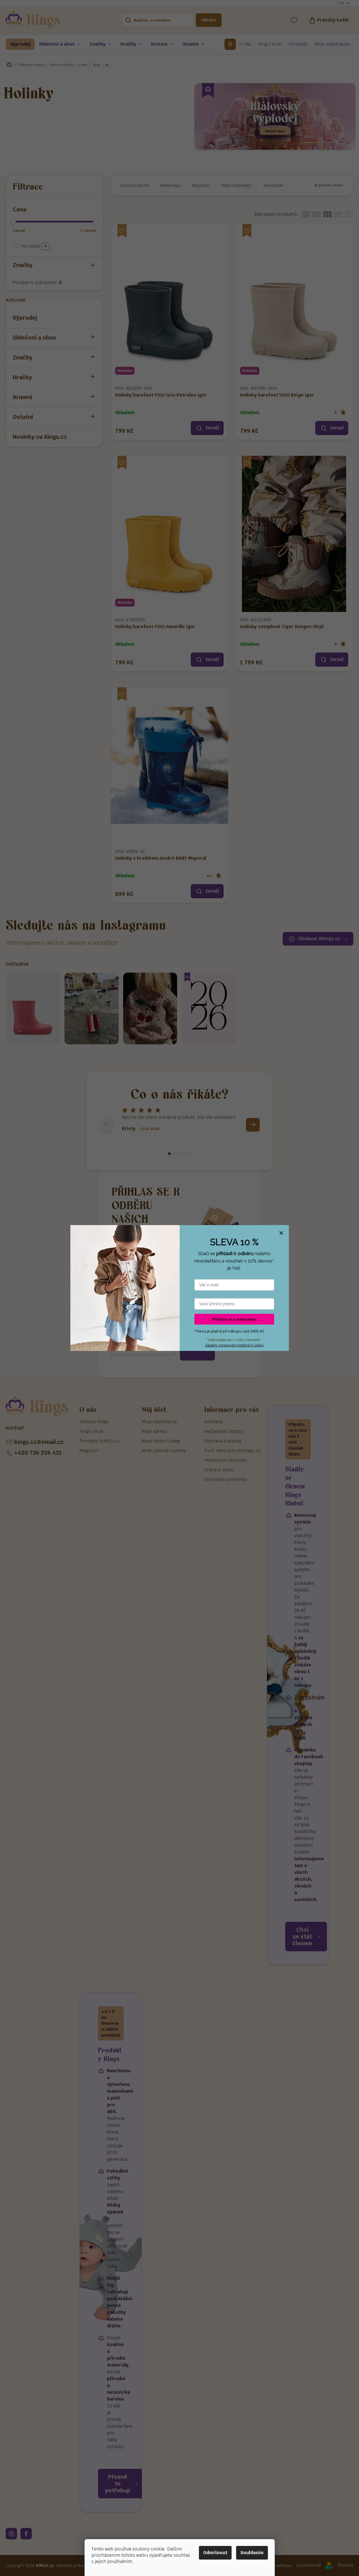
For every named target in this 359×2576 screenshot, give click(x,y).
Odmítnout (215, 2553)
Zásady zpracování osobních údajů (234, 1345)
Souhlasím (252, 2553)
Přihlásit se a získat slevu (234, 1319)
